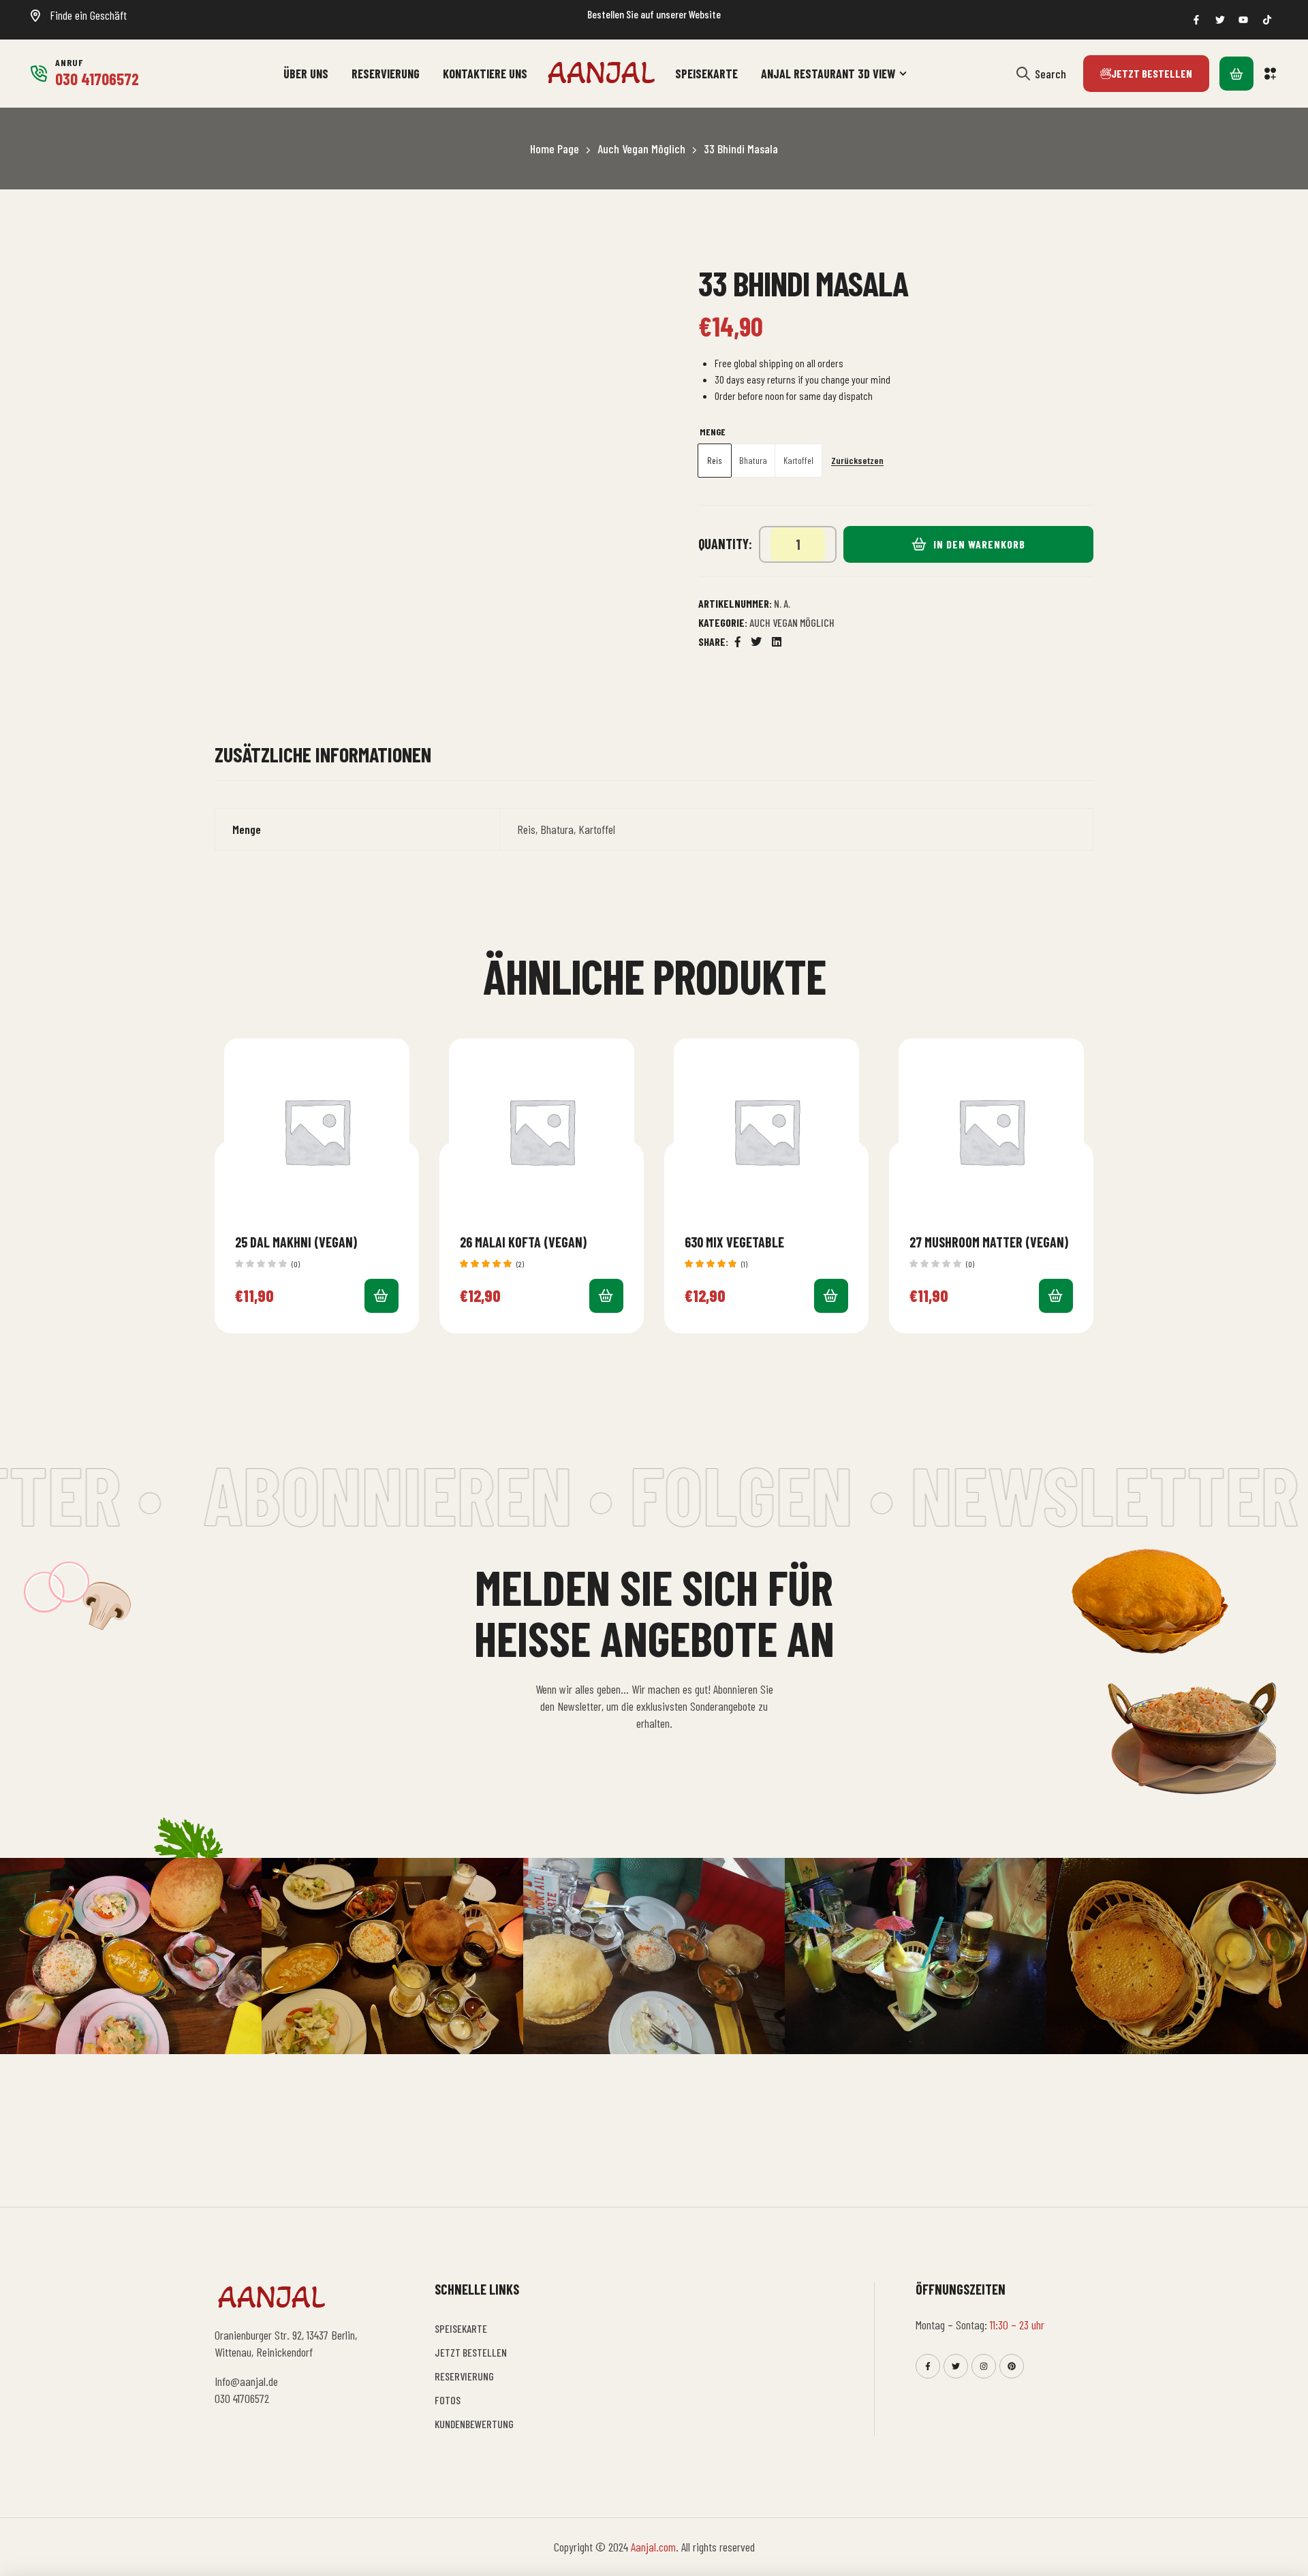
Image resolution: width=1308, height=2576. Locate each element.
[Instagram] (984, 2366)
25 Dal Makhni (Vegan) (296, 1242)
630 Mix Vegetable (734, 1242)
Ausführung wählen (381, 1296)
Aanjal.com (653, 2547)
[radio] (715, 461)
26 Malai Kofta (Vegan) (523, 1242)
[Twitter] (956, 2366)
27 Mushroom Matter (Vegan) (989, 1242)
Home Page (555, 149)
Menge (713, 432)
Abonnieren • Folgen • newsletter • (701, 1493)
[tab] (323, 761)
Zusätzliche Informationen (323, 755)
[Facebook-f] (928, 2366)
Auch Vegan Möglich (641, 149)
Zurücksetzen (857, 461)
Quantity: (725, 544)
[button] (1271, 74)
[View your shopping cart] (1236, 74)
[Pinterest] (1012, 2366)
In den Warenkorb (979, 544)
